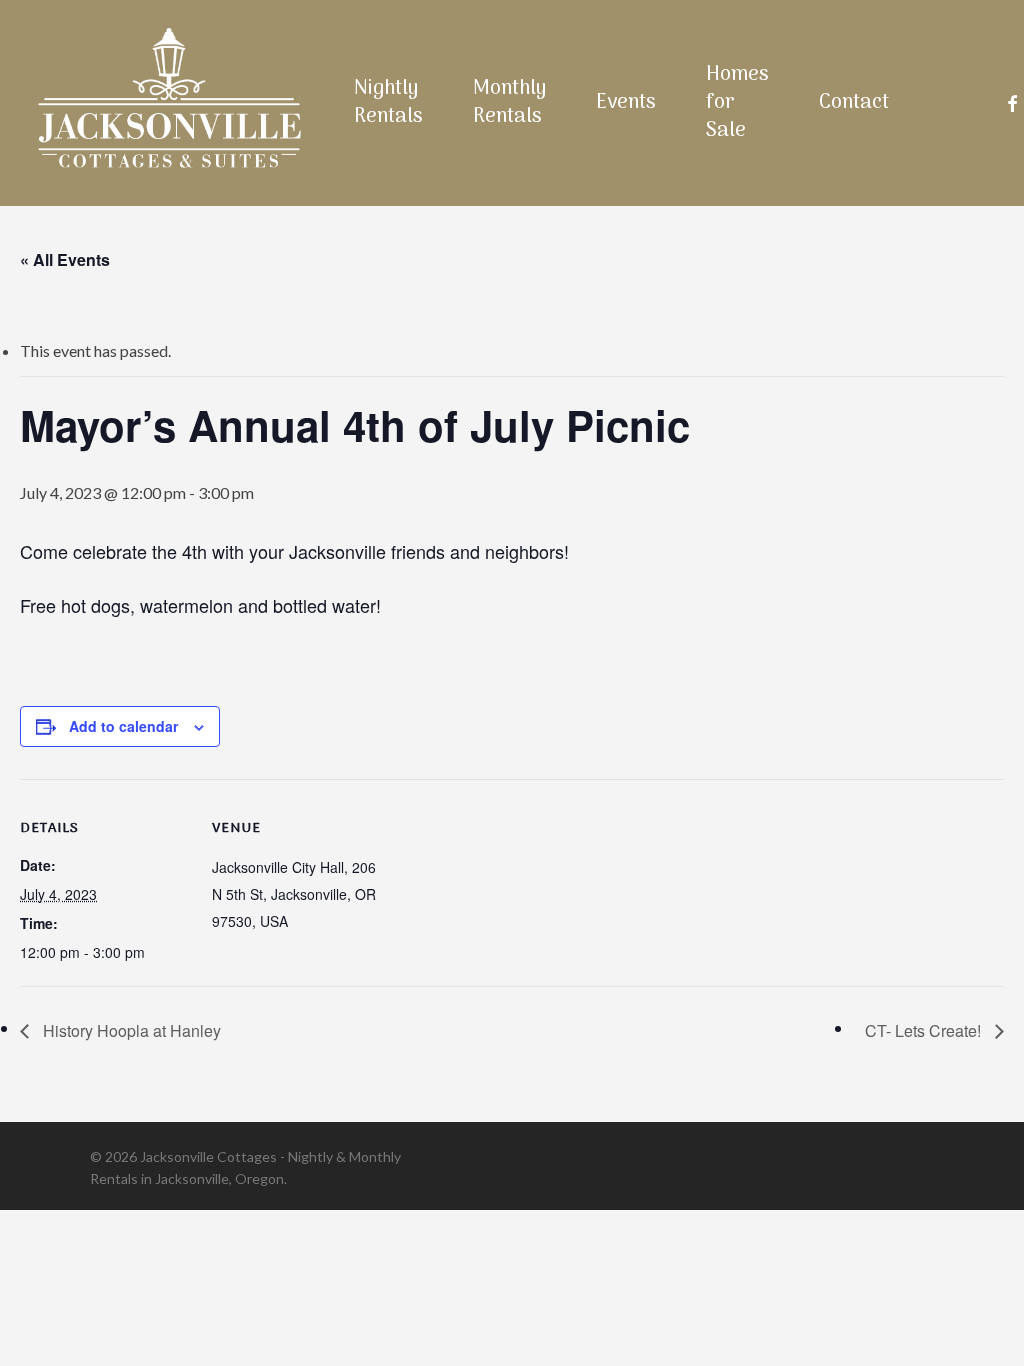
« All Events (65, 259)
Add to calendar (123, 726)
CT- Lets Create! (925, 1030)
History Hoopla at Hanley (130, 1030)
